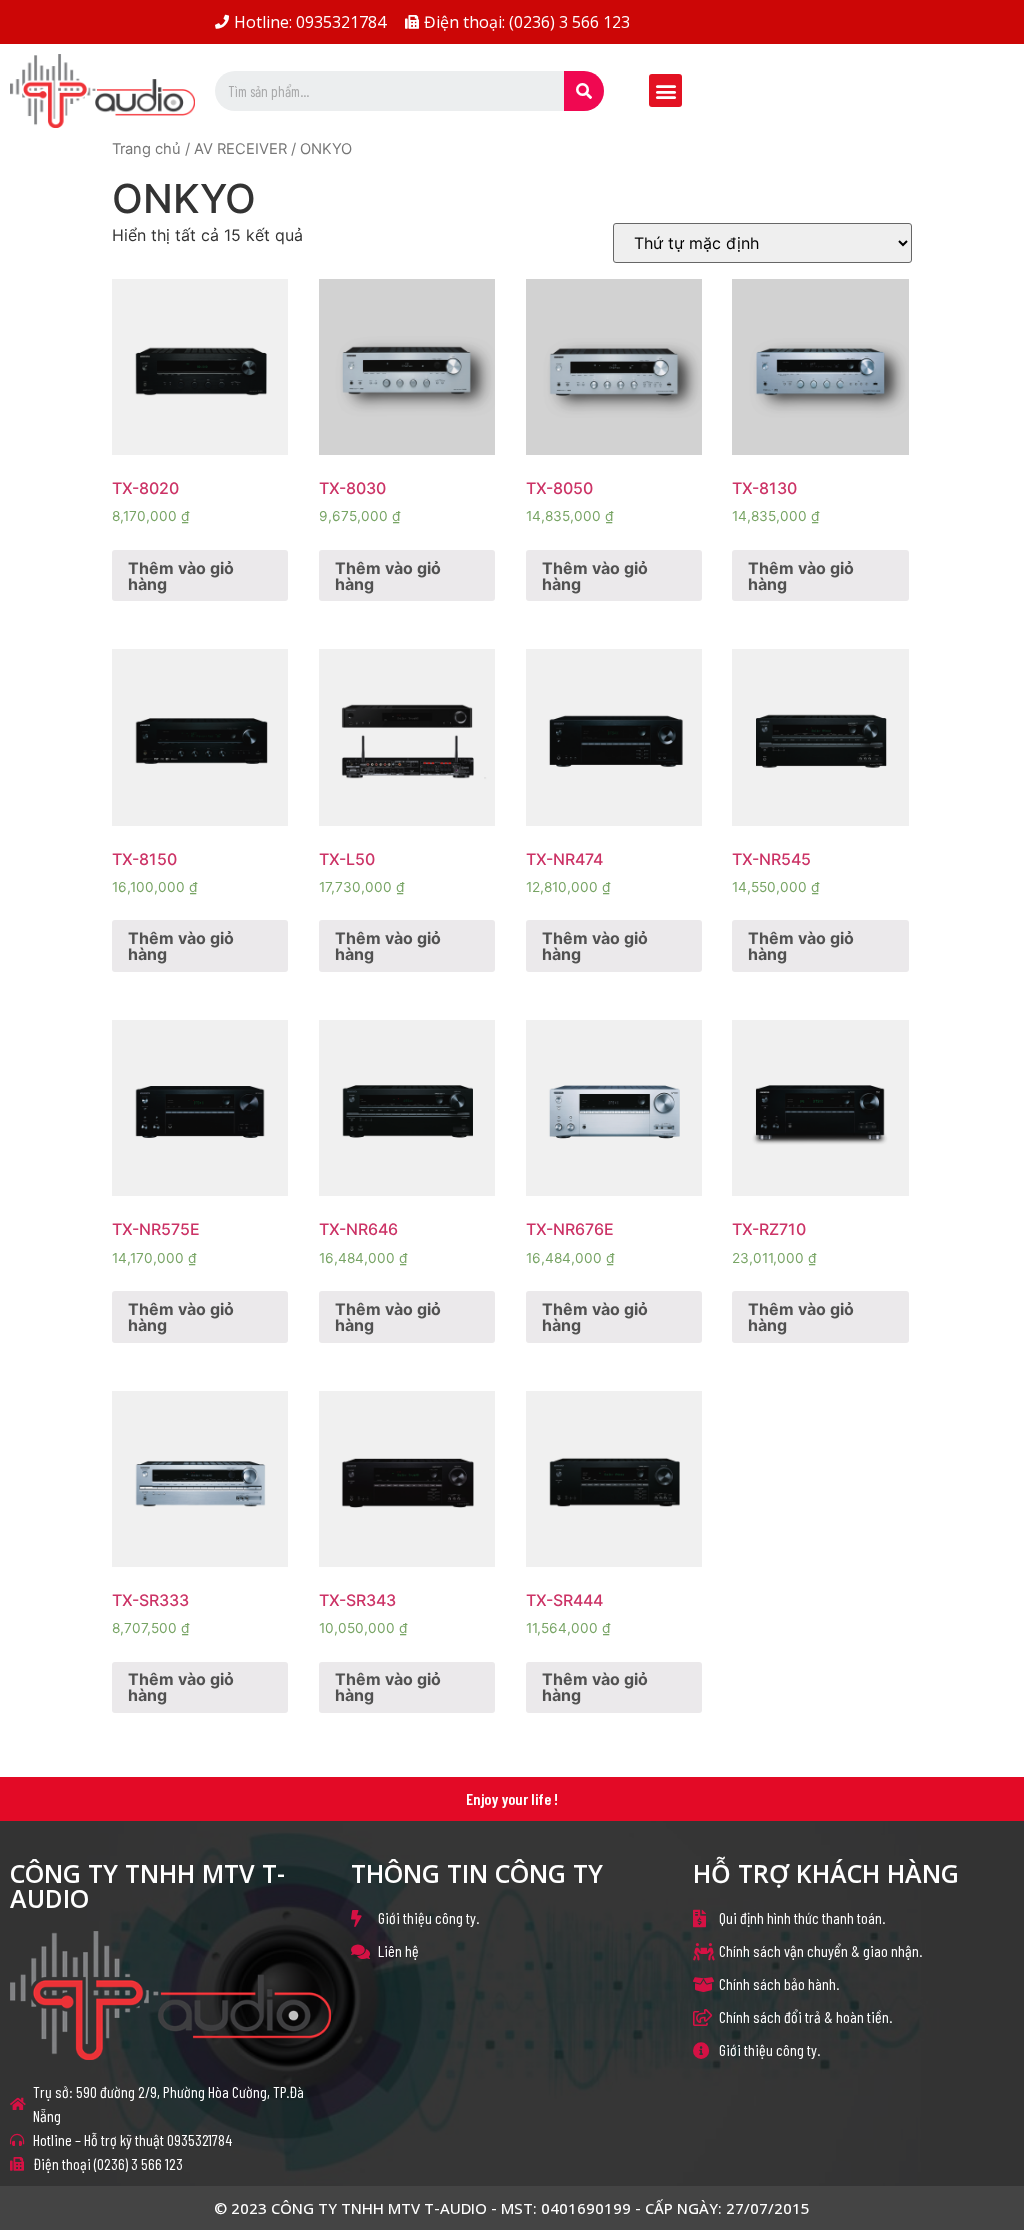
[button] (665, 90)
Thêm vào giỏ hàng (181, 576)
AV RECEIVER (240, 149)
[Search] (584, 91)
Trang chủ (146, 149)
